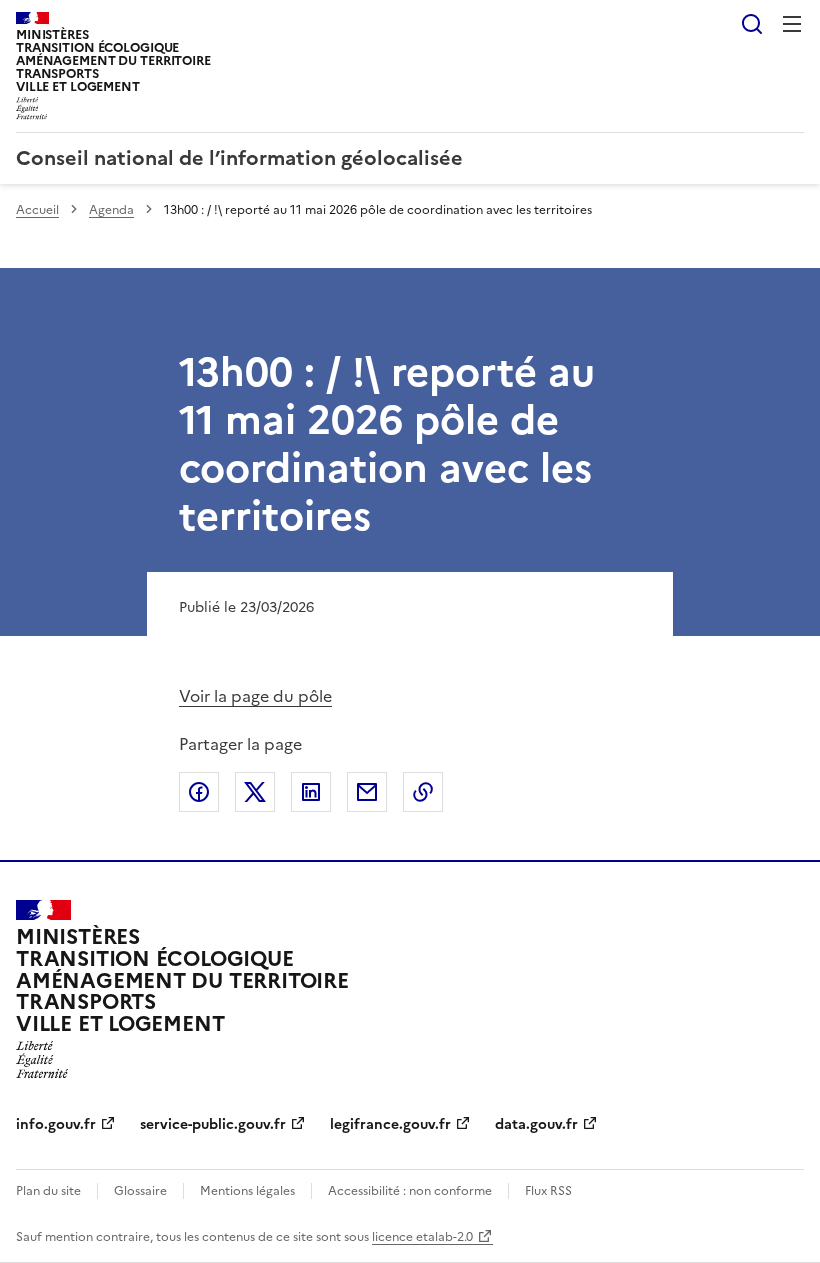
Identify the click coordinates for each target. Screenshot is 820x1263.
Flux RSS (548, 1191)
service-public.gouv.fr (213, 1124)
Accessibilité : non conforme (410, 1191)
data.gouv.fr (536, 1124)
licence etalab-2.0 (422, 1237)
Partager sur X (255, 792)
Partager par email (367, 792)
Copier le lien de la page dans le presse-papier (423, 792)
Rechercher (752, 24)
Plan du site (48, 1191)
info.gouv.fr (56, 1124)
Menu (792, 24)
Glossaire (140, 1191)
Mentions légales (247, 1191)
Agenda (111, 210)
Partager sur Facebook (199, 792)
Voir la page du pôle (255, 696)
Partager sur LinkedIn (311, 792)
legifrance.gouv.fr (390, 1124)
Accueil (37, 210)
